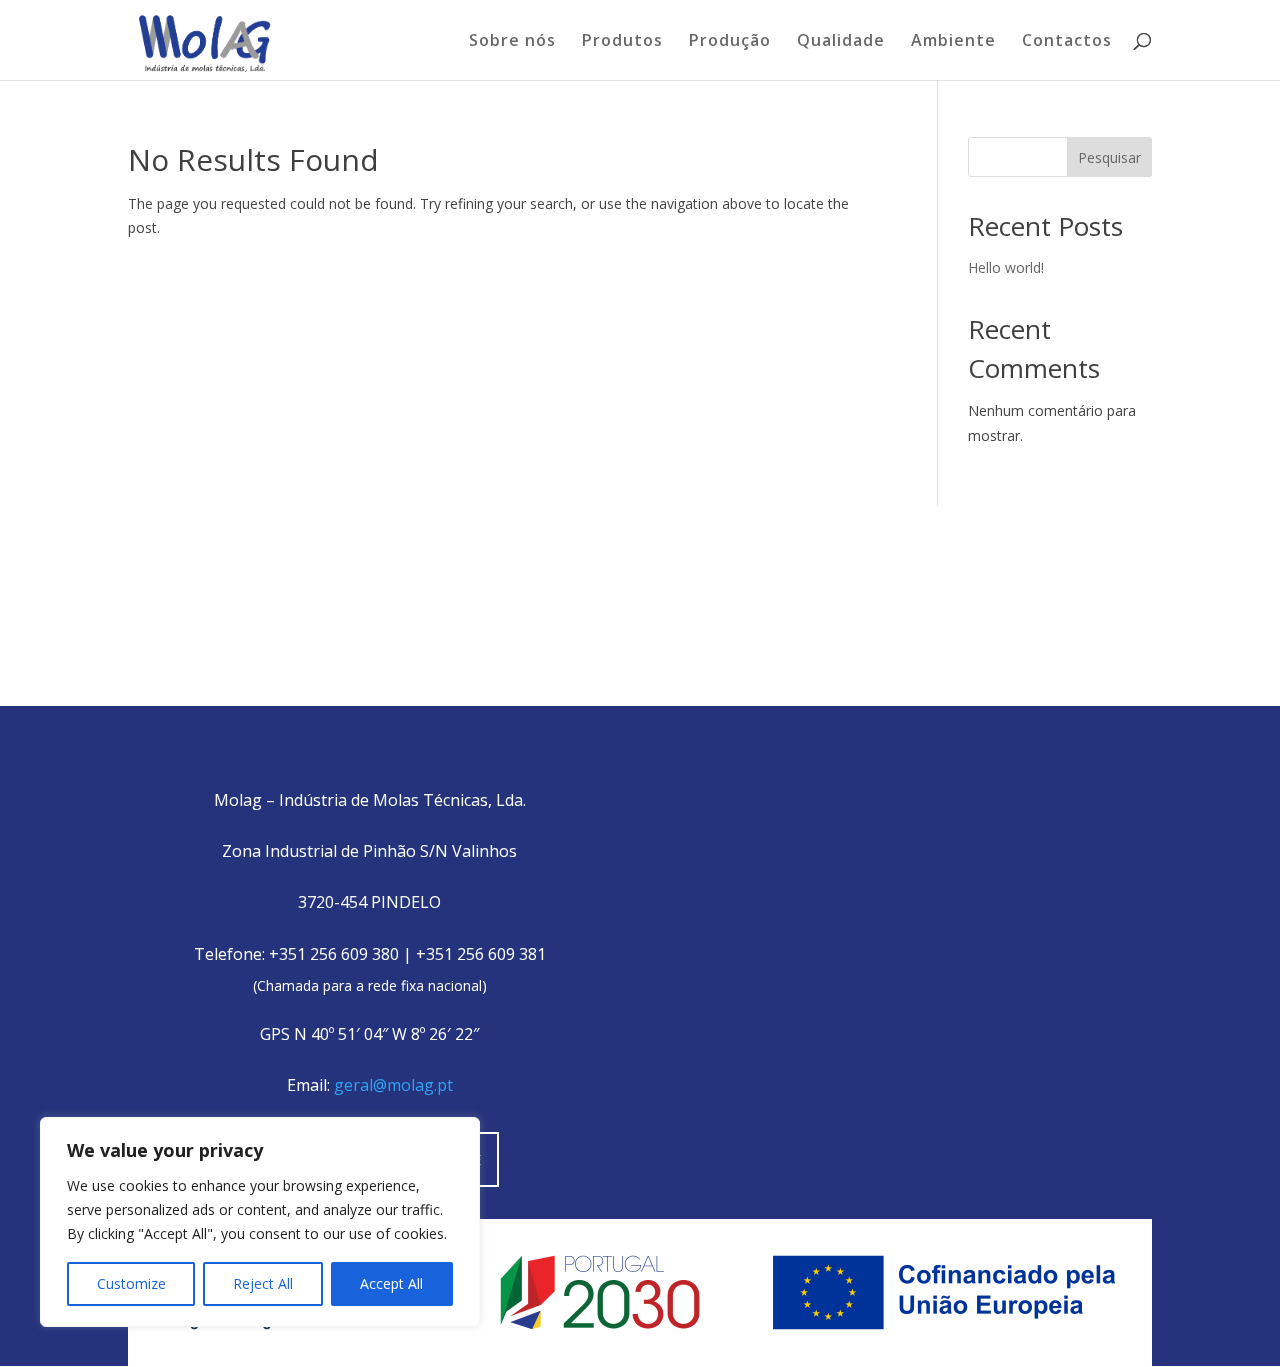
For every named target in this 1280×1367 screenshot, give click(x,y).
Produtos (622, 42)
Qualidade (841, 42)
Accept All (391, 1283)
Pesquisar (1109, 157)
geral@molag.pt (393, 1085)
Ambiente (953, 42)
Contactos (1067, 42)
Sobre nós (512, 42)
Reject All (263, 1283)
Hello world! (1006, 267)
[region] (260, 1222)
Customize (131, 1283)
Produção (730, 42)
